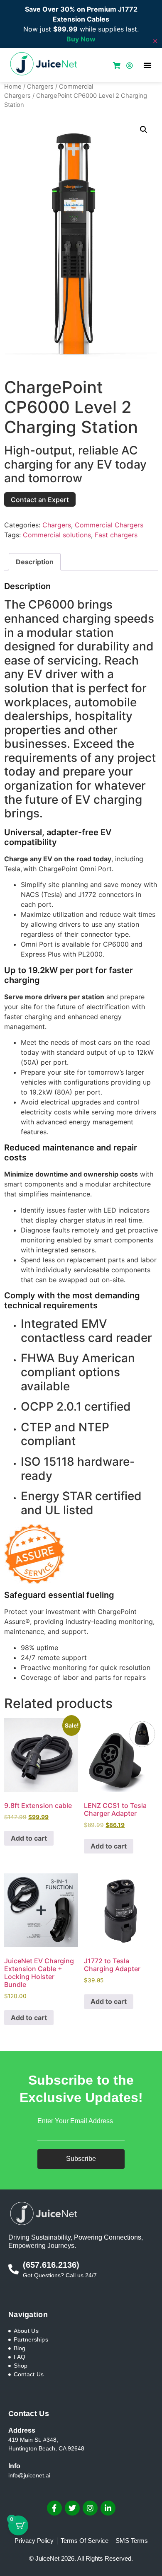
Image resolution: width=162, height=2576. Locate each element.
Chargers (40, 87)
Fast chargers (116, 535)
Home (13, 87)
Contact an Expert (40, 500)
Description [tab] (35, 562)
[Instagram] (90, 2508)
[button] (147, 65)
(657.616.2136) (51, 2265)
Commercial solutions (57, 535)
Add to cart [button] (29, 1838)
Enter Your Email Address (75, 2121)
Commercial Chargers (109, 525)
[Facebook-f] (54, 2508)
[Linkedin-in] (108, 2508)
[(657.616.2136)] (13, 2269)
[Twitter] (72, 2508)
